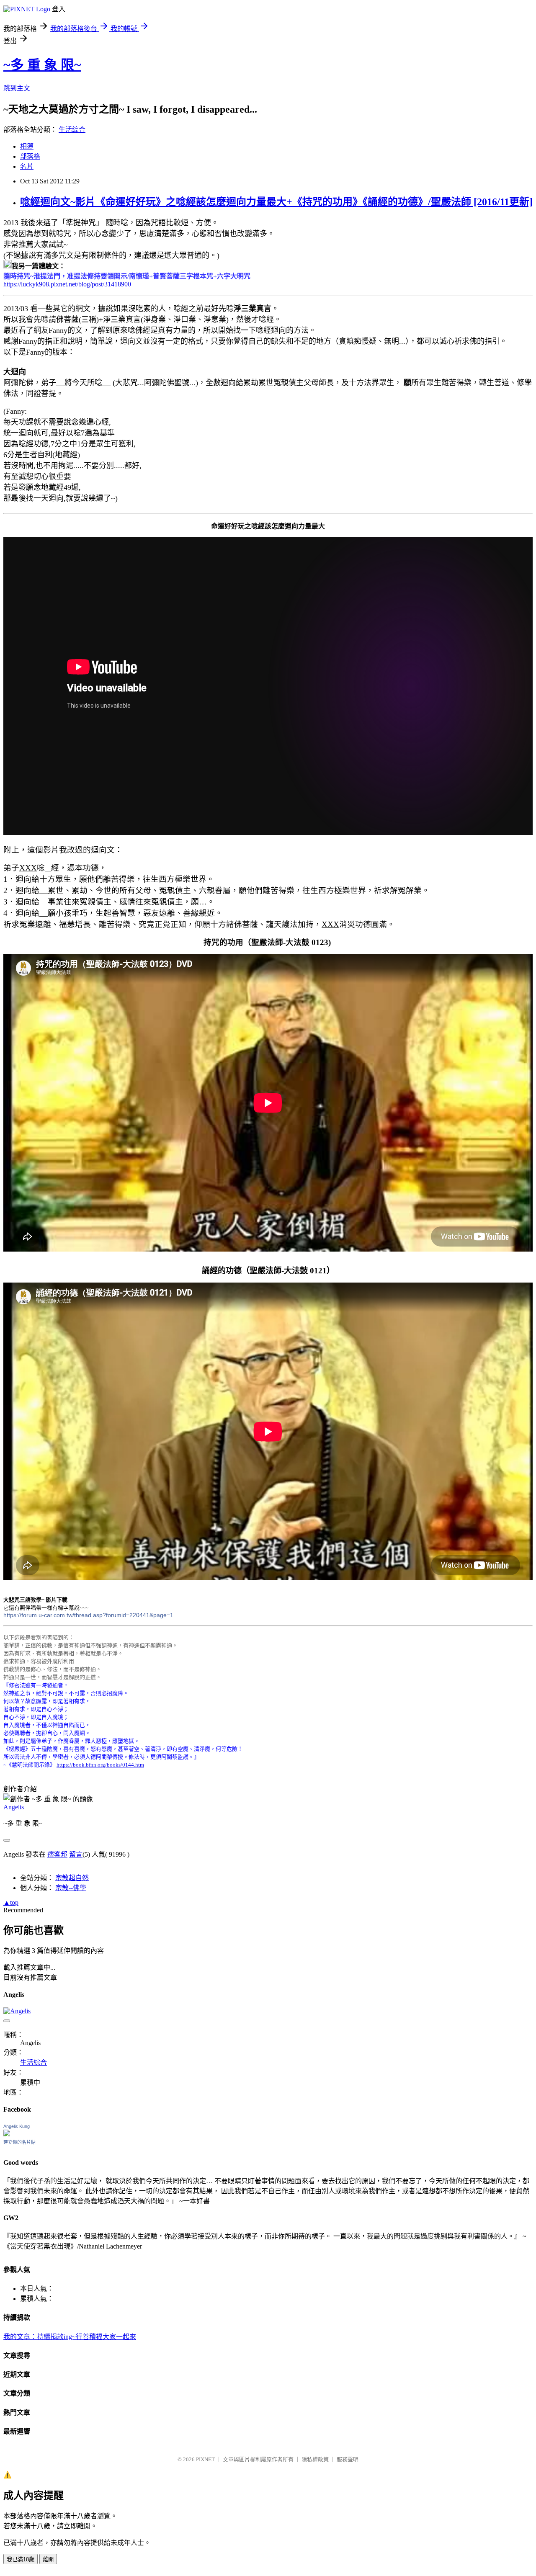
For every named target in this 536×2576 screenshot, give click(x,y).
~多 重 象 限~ (42, 65)
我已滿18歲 (21, 2559)
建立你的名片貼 (19, 2142)
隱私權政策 (315, 2459)
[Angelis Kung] (7, 2134)
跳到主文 (17, 88)
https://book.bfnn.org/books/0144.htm (100, 1765)
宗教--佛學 (71, 1888)
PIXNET (205, 2459)
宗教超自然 (72, 1878)
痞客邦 (57, 1854)
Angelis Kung (17, 2126)
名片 (27, 166)
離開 (48, 2559)
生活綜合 (72, 130)
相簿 (27, 146)
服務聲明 (348, 2459)
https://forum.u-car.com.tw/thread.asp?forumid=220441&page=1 (88, 1615)
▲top (11, 1902)
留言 (76, 1854)
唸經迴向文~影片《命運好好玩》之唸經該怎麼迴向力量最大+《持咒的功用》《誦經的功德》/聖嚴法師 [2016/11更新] (276, 202)
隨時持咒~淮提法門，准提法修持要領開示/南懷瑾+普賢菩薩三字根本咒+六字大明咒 (127, 276)
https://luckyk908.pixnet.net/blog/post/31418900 (67, 284)
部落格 (30, 156)
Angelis (14, 1807)
